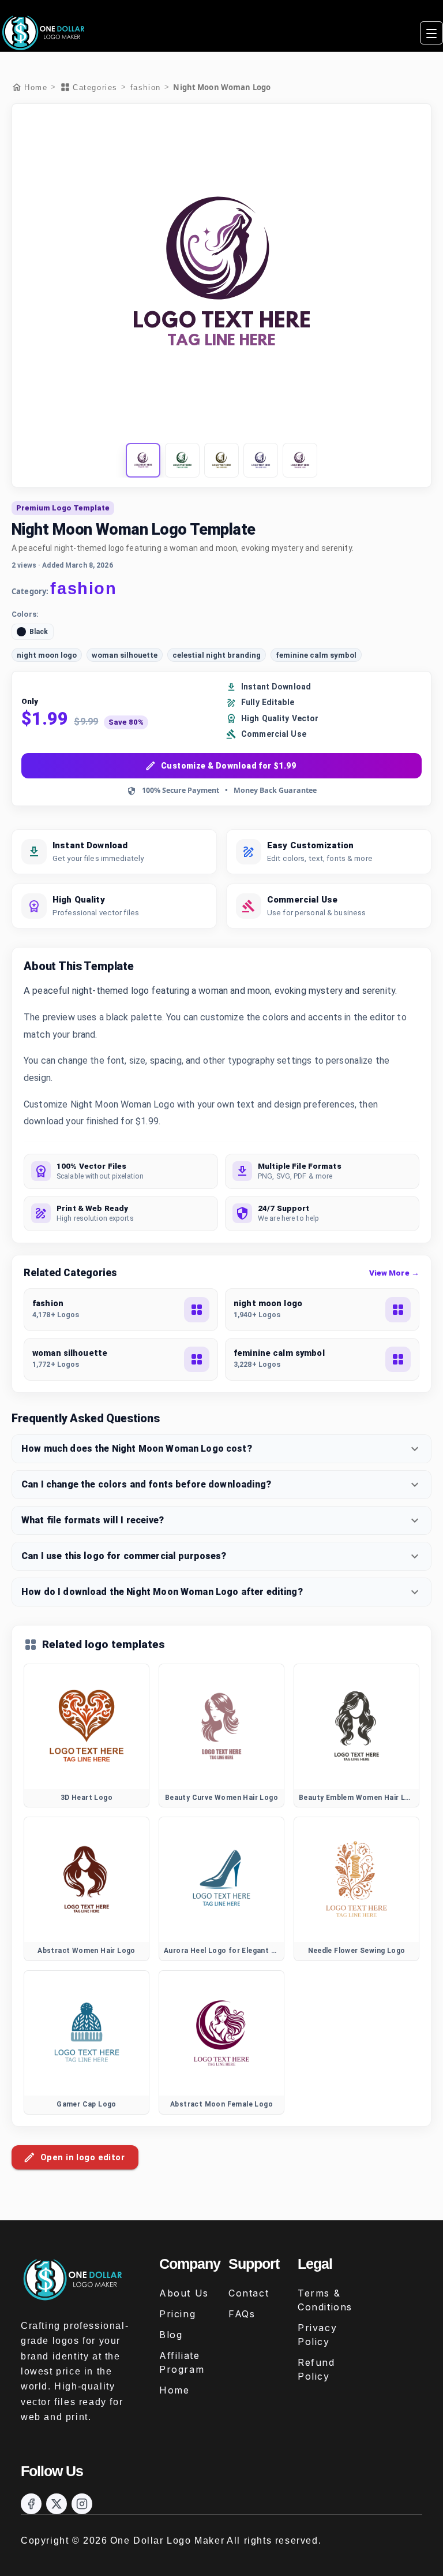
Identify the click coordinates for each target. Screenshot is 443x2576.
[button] (143, 460)
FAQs (242, 2314)
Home (174, 2390)
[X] (57, 2504)
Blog (171, 2335)
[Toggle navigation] (431, 33)
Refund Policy (316, 2369)
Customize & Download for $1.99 (228, 766)
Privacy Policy (317, 2335)
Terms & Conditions (325, 2300)
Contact (249, 2293)
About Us (184, 2293)
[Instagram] (82, 2504)
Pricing (177, 2314)
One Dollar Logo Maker (168, 2540)
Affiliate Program (182, 2362)
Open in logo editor (82, 2157)
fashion (146, 87)
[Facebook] (31, 2504)
